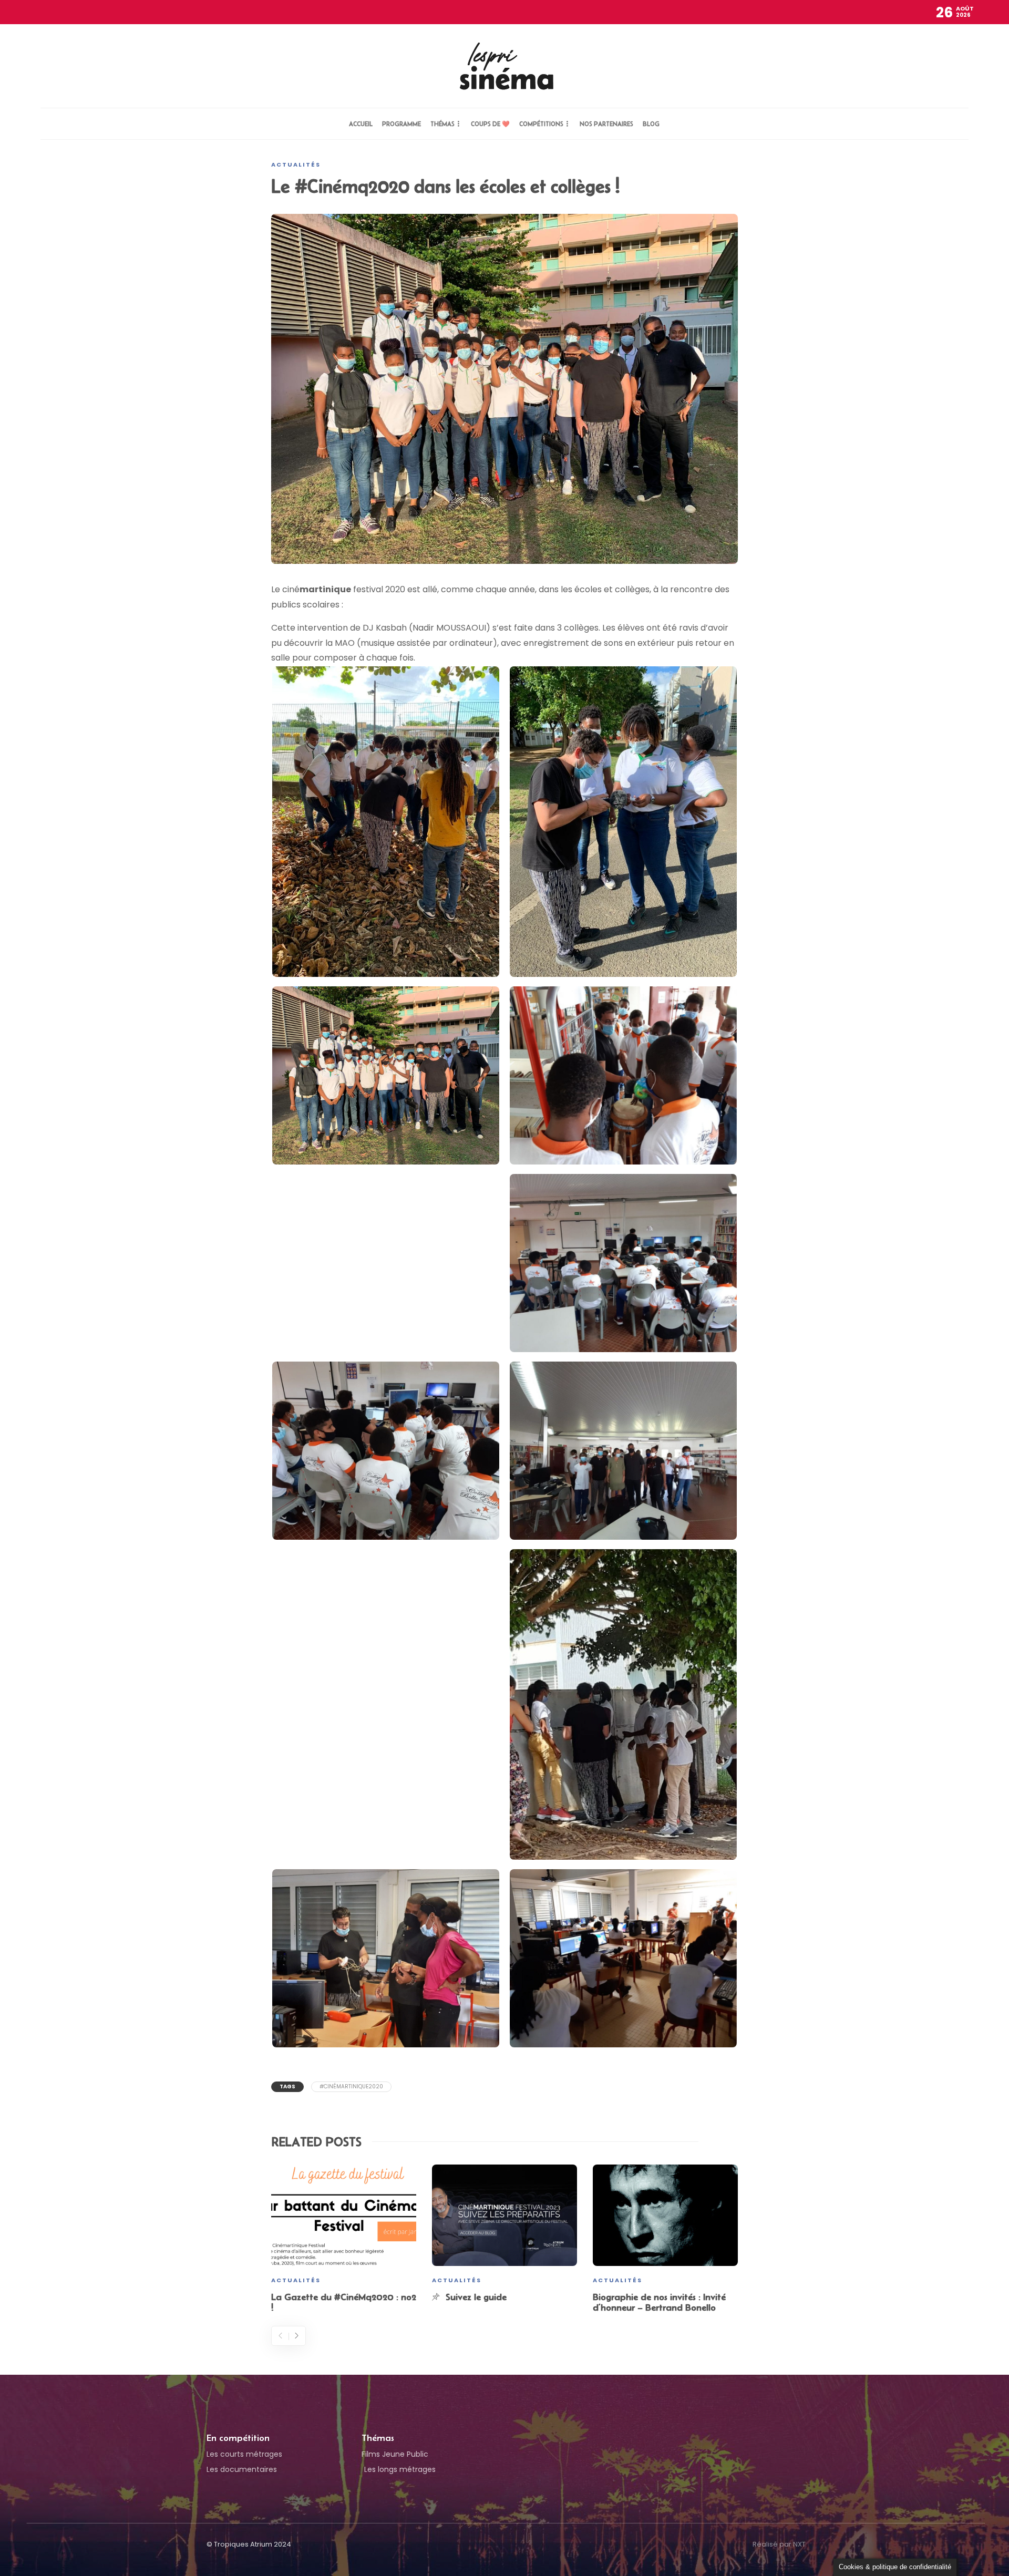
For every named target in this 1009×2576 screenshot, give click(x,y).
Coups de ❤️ (490, 124)
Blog (651, 124)
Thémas (442, 124)
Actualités (296, 164)
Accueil (361, 124)
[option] (344, 2240)
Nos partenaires (606, 124)
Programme (401, 124)
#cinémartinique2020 (351, 2086)
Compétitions (541, 124)
